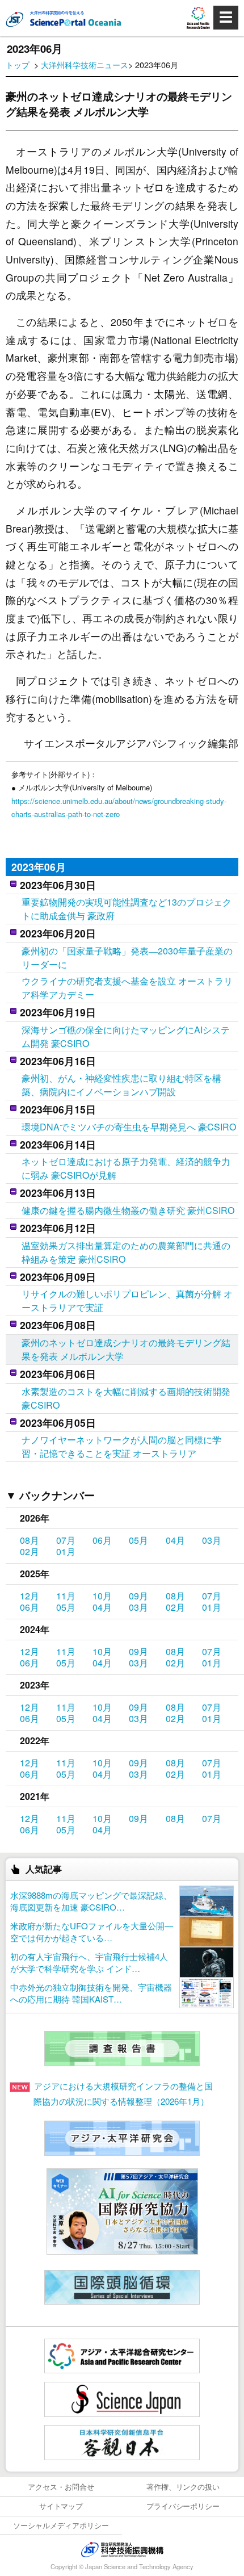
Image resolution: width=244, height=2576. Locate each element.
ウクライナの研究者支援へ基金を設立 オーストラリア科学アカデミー (127, 988)
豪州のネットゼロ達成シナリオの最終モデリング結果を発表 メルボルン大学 (126, 1349)
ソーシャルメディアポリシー (61, 2525)
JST (122, 2549)
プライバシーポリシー (183, 2506)
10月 (102, 1596)
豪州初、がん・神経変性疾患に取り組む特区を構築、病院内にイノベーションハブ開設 (121, 1085)
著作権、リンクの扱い (183, 2487)
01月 (66, 1551)
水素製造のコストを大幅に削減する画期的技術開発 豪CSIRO (126, 1398)
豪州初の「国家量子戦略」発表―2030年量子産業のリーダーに (127, 958)
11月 (66, 1596)
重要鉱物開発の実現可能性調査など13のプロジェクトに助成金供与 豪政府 (127, 909)
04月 (175, 1540)
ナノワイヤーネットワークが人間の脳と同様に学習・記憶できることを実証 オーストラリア (121, 1446)
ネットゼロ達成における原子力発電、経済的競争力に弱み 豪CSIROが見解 (126, 1168)
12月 (30, 1596)
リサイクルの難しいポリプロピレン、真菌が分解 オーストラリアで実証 (127, 1300)
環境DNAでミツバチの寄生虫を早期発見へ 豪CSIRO (129, 1127)
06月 (102, 1540)
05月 (138, 1540)
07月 (66, 1540)
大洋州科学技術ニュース (85, 64)
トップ (18, 64)
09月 (138, 1596)
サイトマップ (61, 2506)
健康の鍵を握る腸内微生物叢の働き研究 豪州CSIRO (128, 1210)
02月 (30, 1551)
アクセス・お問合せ (61, 2487)
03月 (212, 1540)
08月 (30, 1540)
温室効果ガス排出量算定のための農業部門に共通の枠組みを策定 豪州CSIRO (126, 1252)
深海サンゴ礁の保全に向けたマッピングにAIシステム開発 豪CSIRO (126, 1036)
